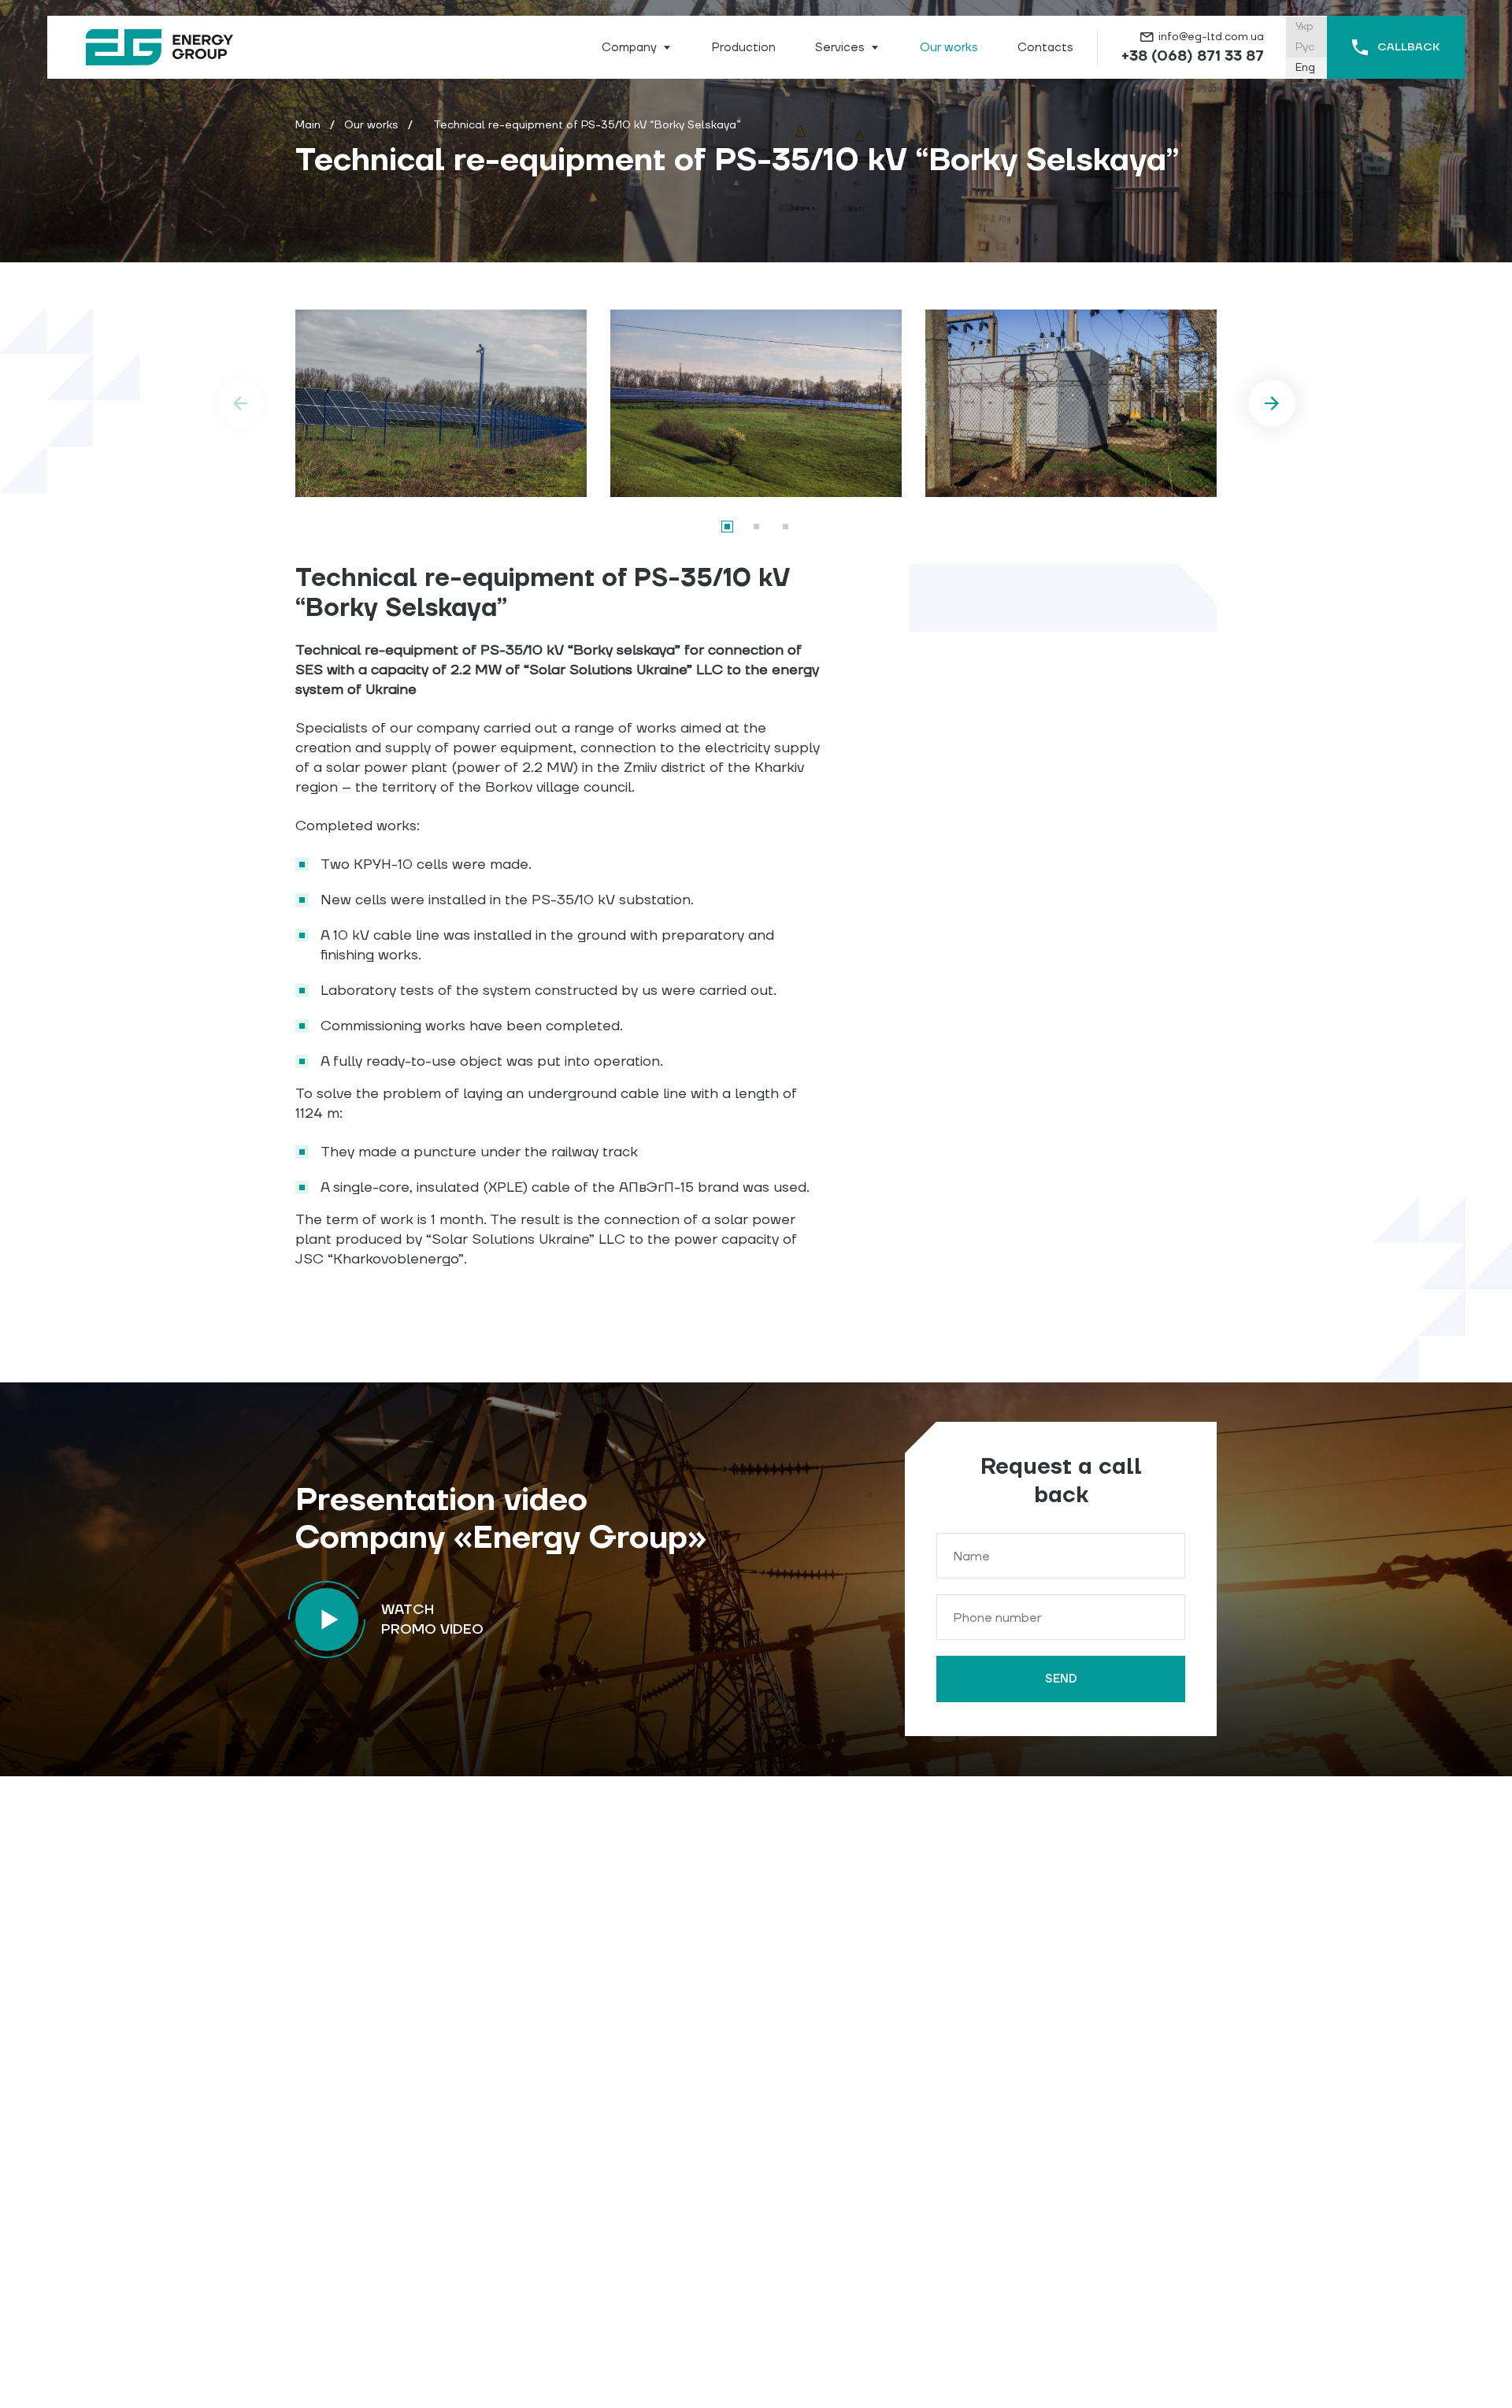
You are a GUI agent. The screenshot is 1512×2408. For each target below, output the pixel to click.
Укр (1304, 27)
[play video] (327, 1620)
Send (1061, 1679)
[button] (727, 527)
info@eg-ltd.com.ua (1211, 37)
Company (629, 48)
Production (744, 48)
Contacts (1045, 48)
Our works (371, 125)
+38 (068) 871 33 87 (1193, 56)
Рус (1305, 47)
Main (308, 125)
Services (840, 48)
